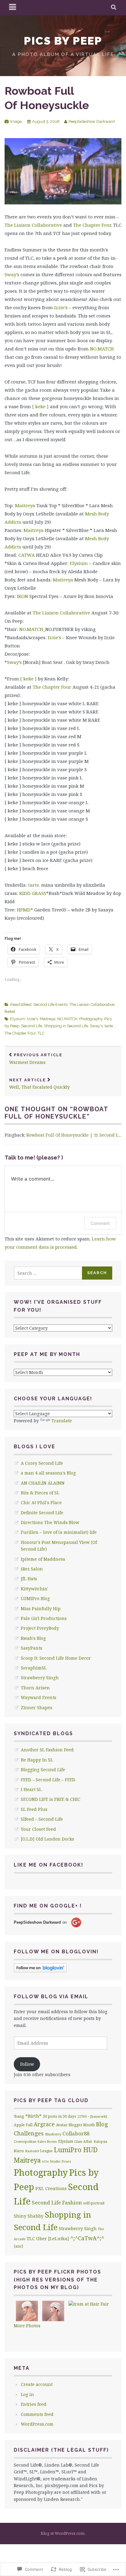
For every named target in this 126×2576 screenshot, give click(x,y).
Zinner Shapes (37, 1708)
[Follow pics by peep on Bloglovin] (40, 1971)
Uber (41, 2239)
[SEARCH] (114, 8)
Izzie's (32, 1019)
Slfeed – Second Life (42, 1819)
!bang (19, 2116)
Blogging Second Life (43, 1770)
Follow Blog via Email (51, 1997)
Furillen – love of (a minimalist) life (59, 1532)
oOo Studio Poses (56, 2161)
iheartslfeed (21, 1004)
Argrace (44, 2124)
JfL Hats (29, 1579)
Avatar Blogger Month (75, 2125)
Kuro (19, 2151)
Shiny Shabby (29, 2216)
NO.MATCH (102, 349)
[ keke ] (40, 406)
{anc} (19, 2246)
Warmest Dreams (36, 1059)
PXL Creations (51, 2188)
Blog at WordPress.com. (63, 2533)
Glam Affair (83, 2141)
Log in (27, 2394)
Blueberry (53, 2134)
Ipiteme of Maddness (43, 1559)
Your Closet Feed (38, 1829)
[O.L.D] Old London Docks (47, 1839)
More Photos (27, 2326)
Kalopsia (100, 2141)
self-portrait (94, 2203)
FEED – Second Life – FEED (48, 1780)
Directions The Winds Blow (50, 1522)
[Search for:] (48, 1273)
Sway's (96, 1026)
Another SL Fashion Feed (47, 1750)
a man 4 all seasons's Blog (48, 1473)
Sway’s (12, 274)
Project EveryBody (40, 1628)
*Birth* (33, 2116)
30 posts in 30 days (59, 2116)
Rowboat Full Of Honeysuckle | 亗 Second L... (74, 1135)
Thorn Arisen (35, 1688)
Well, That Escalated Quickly (39, 1084)
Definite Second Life (42, 1513)
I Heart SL (31, 1789)
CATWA (27, 555)
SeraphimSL (34, 1668)
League (46, 2151)
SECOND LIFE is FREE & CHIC (51, 1799)
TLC (41, 1033)
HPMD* (25, 910)
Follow (27, 2064)
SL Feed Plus (34, 1809)
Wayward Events (39, 1697)
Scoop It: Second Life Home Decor (56, 1658)
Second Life (32, 1026)
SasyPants (31, 1648)
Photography (91, 1019)
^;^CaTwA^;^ (87, 2238)
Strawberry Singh (40, 1678)
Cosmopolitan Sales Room (35, 2141)
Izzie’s (61, 307)
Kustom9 (32, 2151)
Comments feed (37, 2414)
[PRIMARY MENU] (13, 8)
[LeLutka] (59, 2239)
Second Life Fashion (57, 2202)
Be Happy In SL (37, 1760)
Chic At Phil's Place (41, 1502)
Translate (62, 1421)
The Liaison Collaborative (33, 225)
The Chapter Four (92, 225)
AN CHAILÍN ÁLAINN (43, 1483)
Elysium (79, 563)
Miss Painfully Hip (41, 1609)
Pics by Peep (63, 41)
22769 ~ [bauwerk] (92, 2116)
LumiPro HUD (76, 2150)
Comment (100, 1223)
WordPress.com (37, 2424)
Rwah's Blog (33, 1638)
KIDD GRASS (33, 893)
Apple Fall (23, 2125)
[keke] (10, 1011)
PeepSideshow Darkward (92, 121)
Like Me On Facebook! (49, 1865)
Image (16, 121)
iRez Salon (32, 1569)
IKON (22, 596)
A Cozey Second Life (42, 1463)
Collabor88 (76, 2133)
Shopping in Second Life (66, 1026)
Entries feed (34, 2404)
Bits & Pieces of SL (40, 1493)
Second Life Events (50, 1004)
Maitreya (25, 505)
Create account (37, 2384)
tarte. (34, 885)
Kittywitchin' (34, 1589)
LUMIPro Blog (35, 1598)
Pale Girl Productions (44, 1618)
